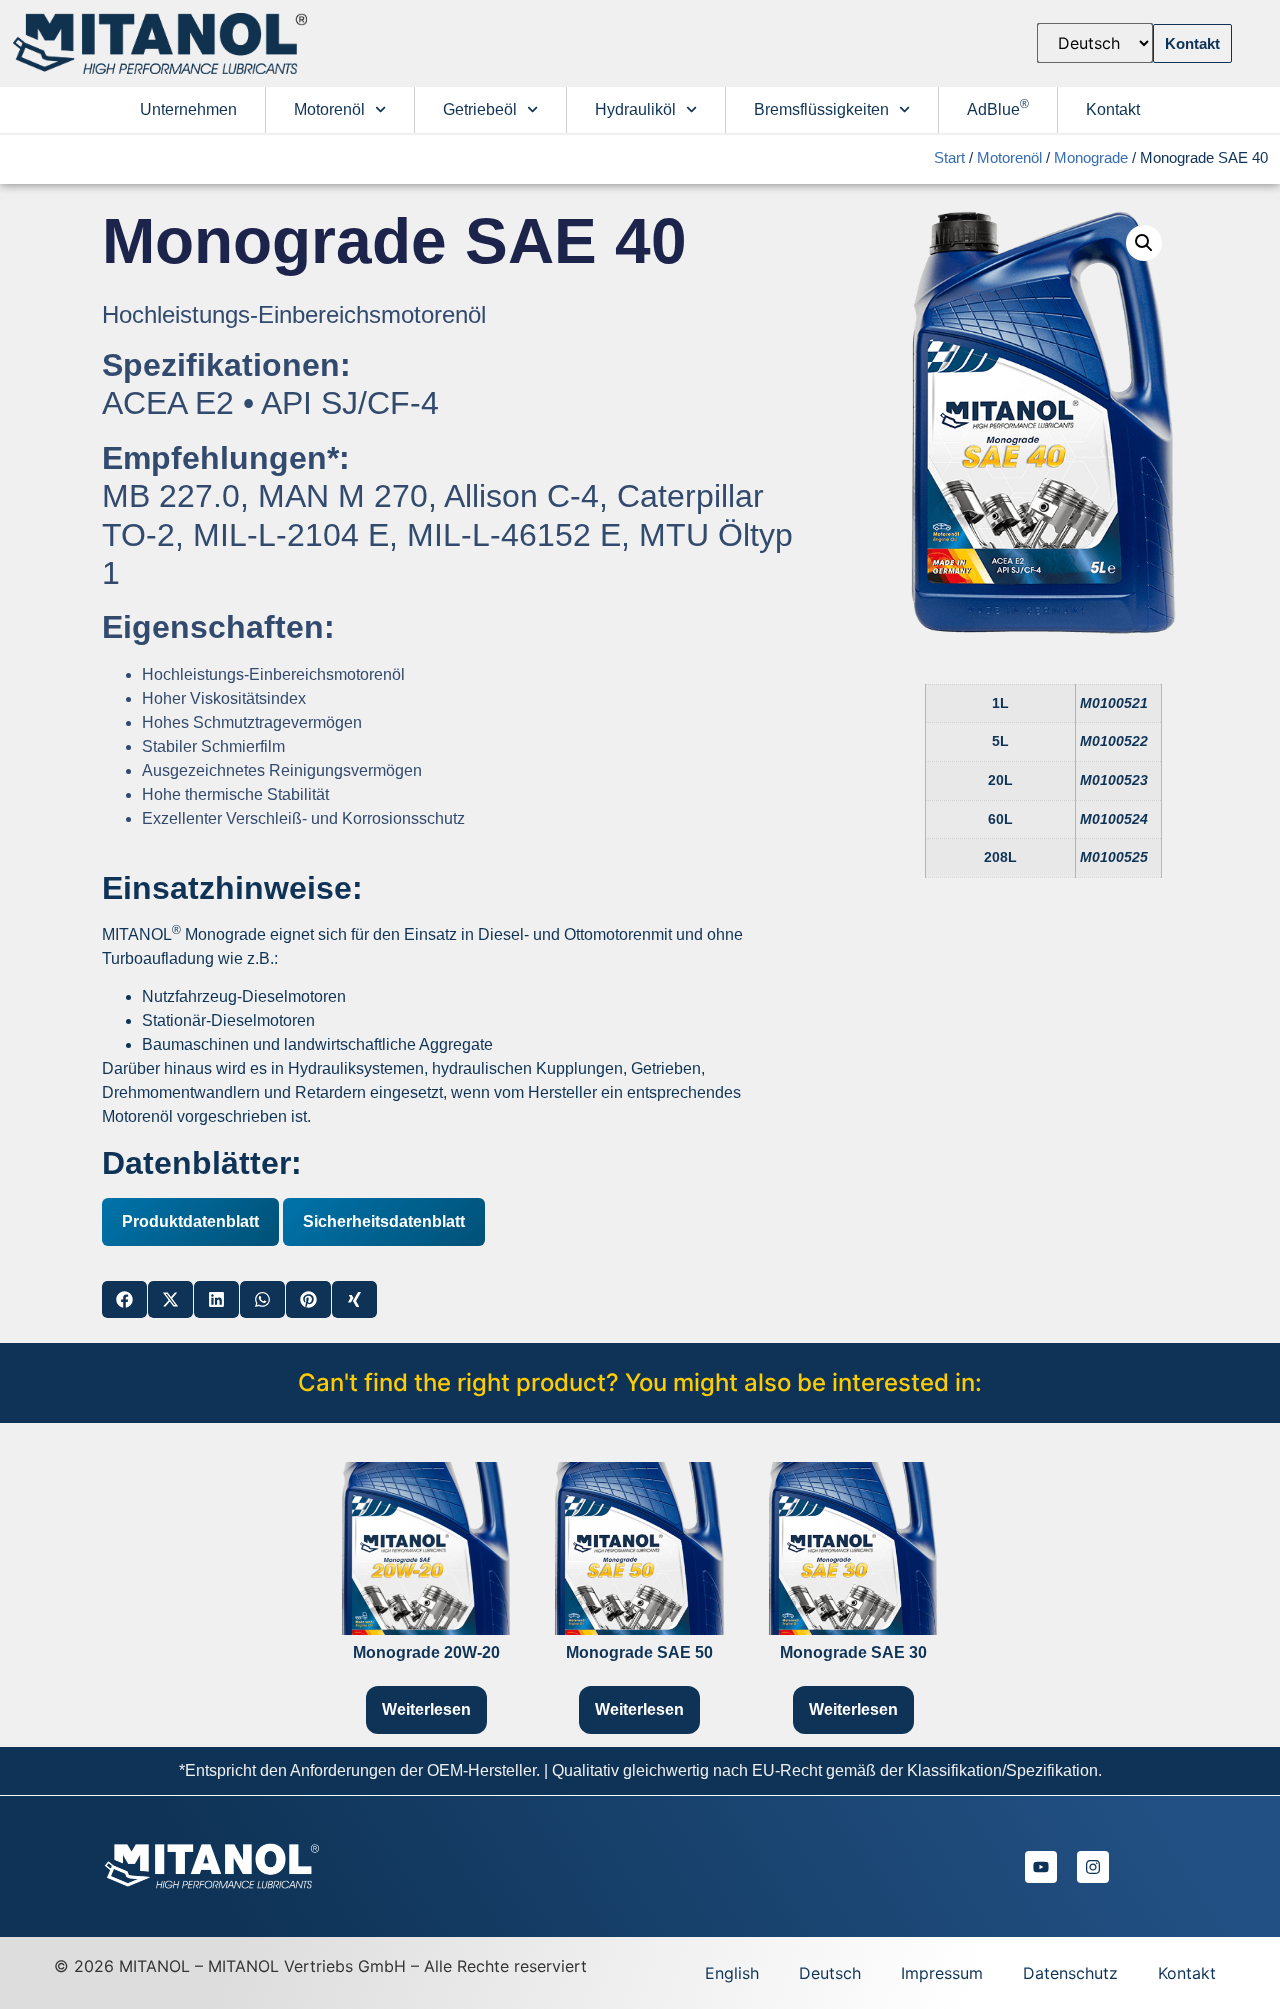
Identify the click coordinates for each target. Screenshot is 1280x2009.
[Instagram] (1093, 1867)
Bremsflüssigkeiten (821, 109)
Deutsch (830, 1973)
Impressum (942, 1973)
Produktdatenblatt (190, 1221)
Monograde (1091, 158)
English (732, 1973)
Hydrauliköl (635, 109)
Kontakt (1113, 109)
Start (949, 158)
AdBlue (998, 107)
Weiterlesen (426, 1709)
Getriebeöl (480, 109)
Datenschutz (1070, 1973)
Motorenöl (329, 109)
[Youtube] (1041, 1867)
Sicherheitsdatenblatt (384, 1221)
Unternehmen (188, 109)
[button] (124, 1299)
